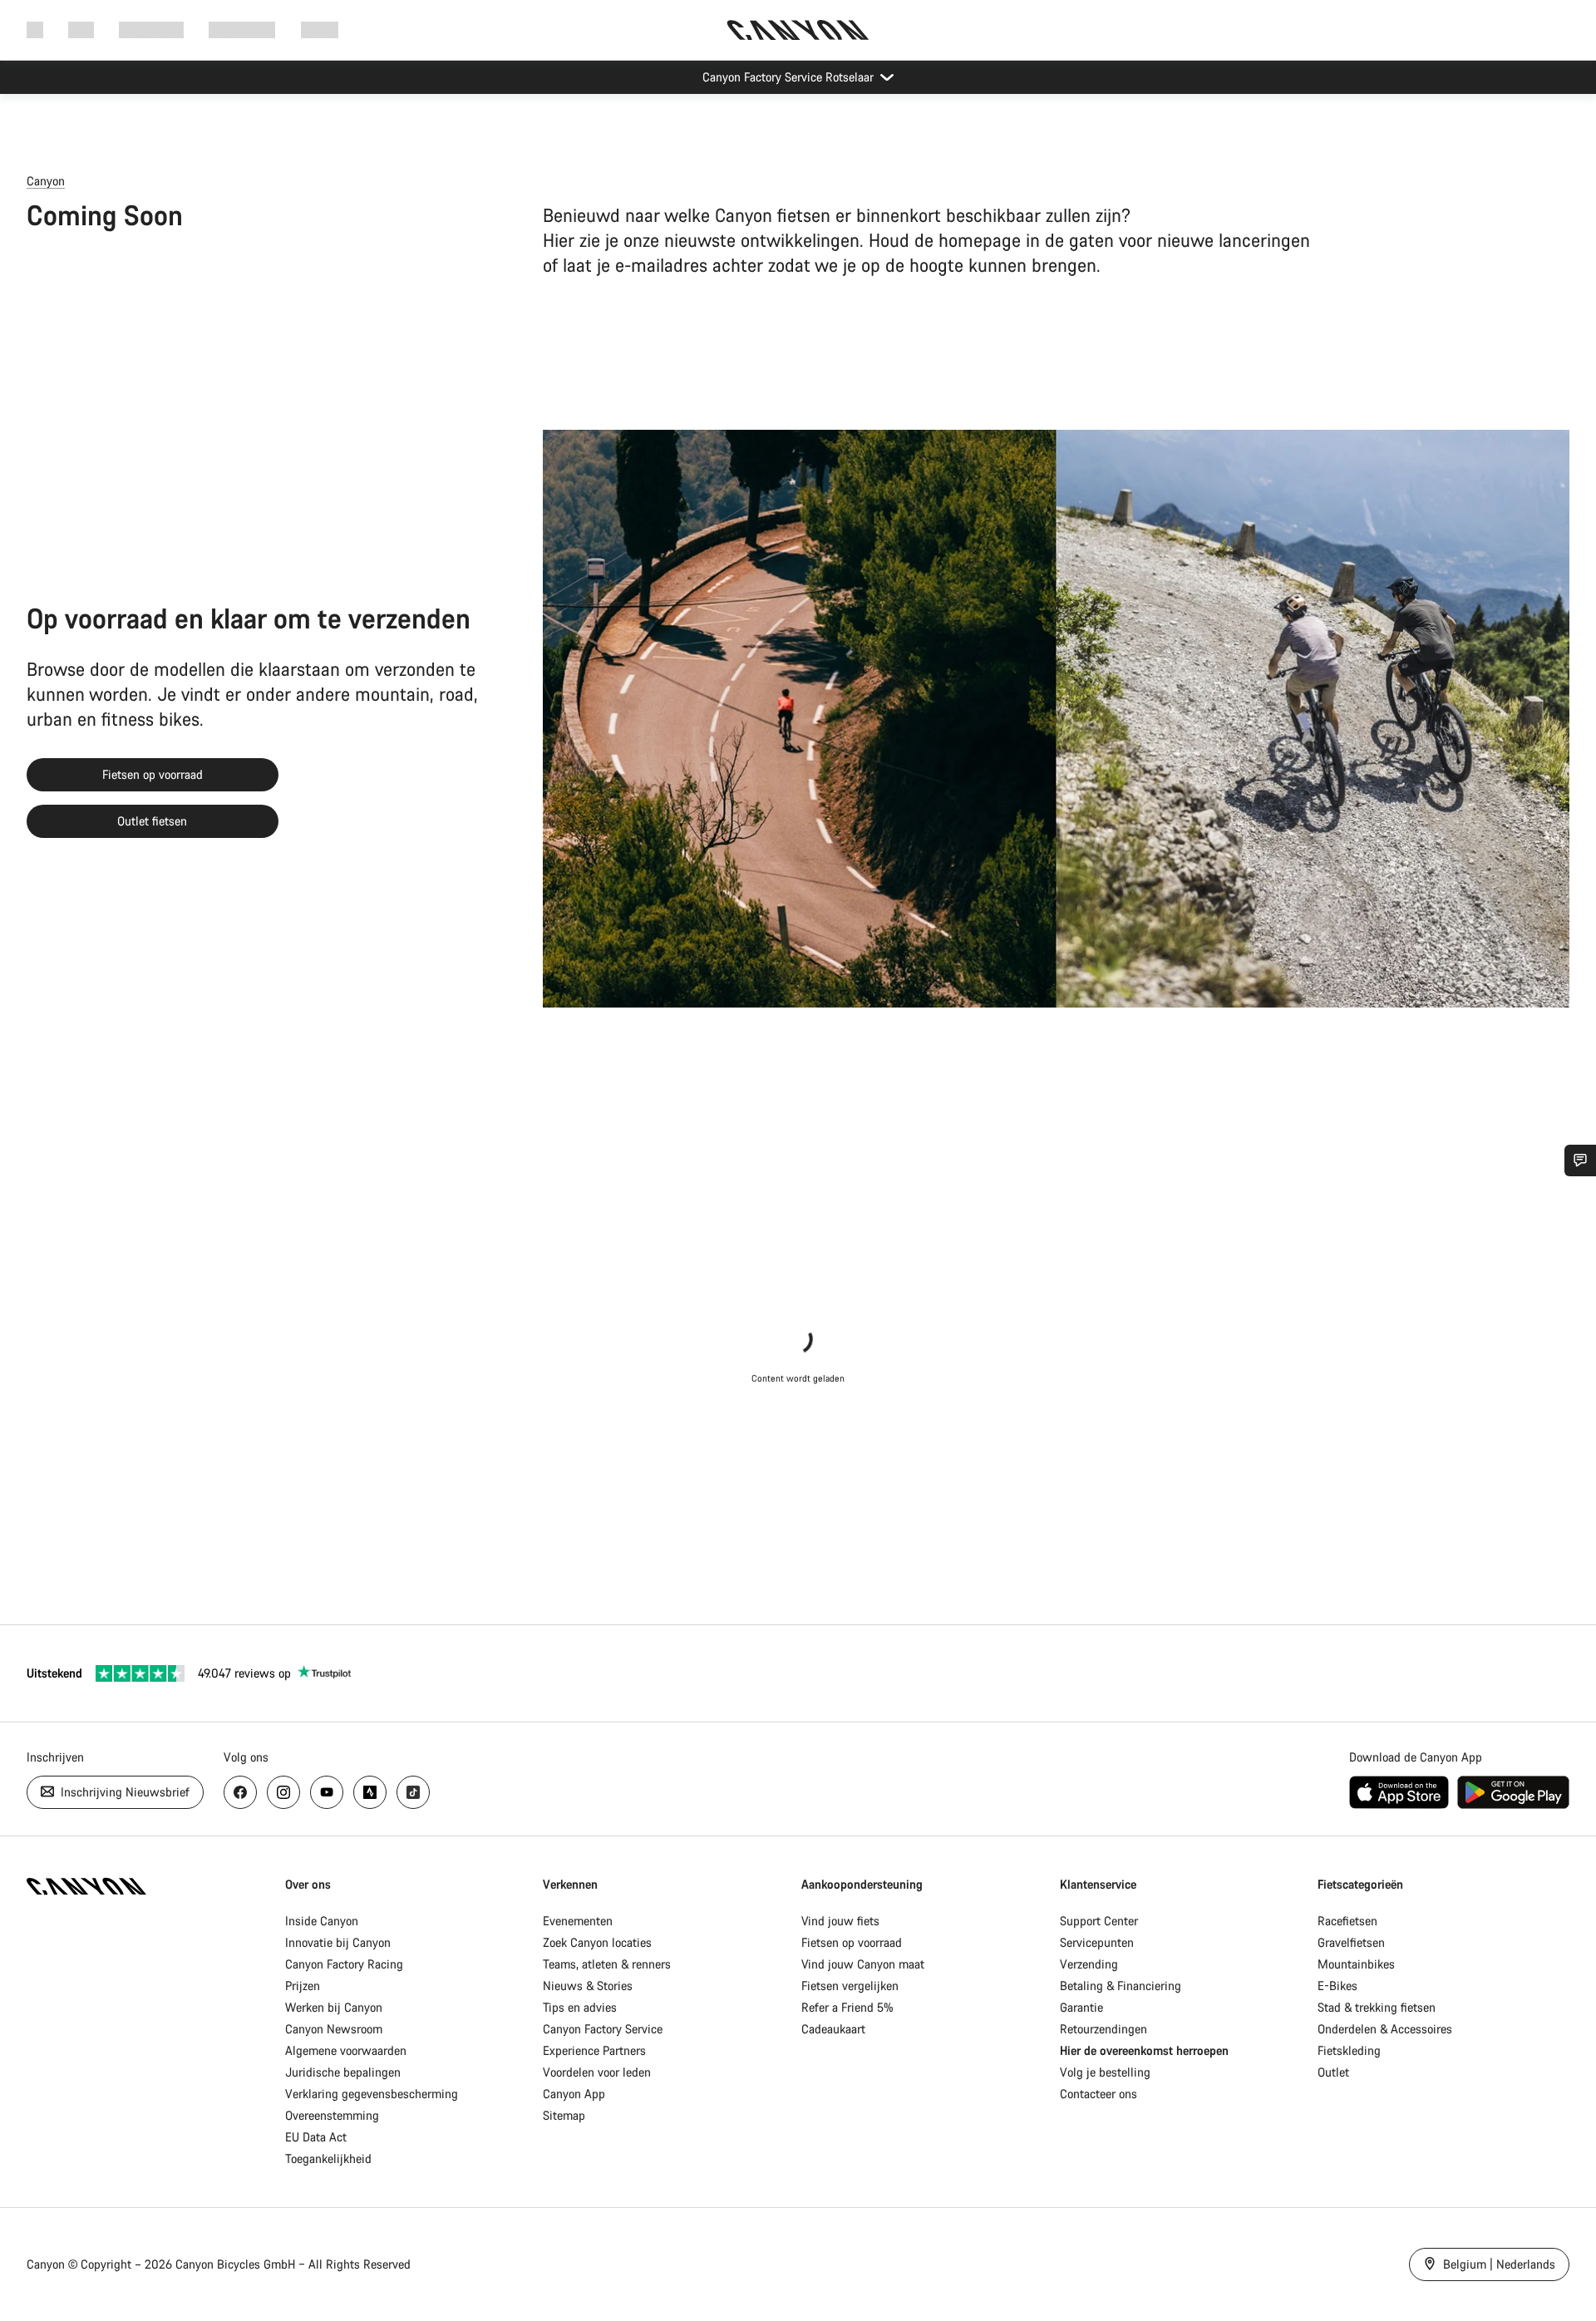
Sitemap (564, 2115)
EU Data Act (316, 2137)
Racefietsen (1347, 1921)
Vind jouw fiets (840, 1921)
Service (320, 30)
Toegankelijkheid (328, 2158)
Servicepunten (1097, 1942)
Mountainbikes (1356, 1964)
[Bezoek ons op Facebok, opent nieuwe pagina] (240, 1792)
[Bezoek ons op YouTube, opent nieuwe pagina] (327, 1792)
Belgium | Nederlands (1497, 2264)
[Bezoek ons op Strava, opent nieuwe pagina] (370, 1792)
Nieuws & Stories (588, 1986)
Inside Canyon (322, 1921)
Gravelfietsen (1351, 1942)
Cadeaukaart (833, 2029)
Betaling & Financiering (1121, 1986)
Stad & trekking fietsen (1377, 2007)
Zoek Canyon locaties (597, 1942)
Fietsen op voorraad (153, 774)
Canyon (46, 181)
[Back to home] (798, 30)
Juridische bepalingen (343, 2072)
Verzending (1089, 1964)
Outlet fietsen (152, 821)
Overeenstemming (332, 2115)
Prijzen (303, 1986)
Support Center (1099, 1921)
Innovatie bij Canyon (338, 1942)
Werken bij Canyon (334, 2007)
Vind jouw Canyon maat (863, 1964)
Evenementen (578, 1921)
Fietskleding (1349, 2050)
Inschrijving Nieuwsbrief (123, 1792)
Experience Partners (594, 2050)
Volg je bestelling (1105, 2072)
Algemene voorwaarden (346, 2050)
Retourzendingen (1103, 2029)
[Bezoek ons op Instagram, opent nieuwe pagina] (283, 1792)
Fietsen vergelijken (850, 1986)
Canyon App (574, 2094)
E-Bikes (1337, 1986)
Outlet (1333, 2072)
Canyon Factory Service (603, 2029)
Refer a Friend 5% (847, 2007)
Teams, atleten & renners (607, 1964)
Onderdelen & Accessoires (1385, 2029)
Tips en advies (580, 2007)
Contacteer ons (1098, 2094)
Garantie (1081, 2007)
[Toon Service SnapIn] (1580, 1160)
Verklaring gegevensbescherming (372, 2094)
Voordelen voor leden (597, 2072)
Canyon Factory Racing (344, 1964)
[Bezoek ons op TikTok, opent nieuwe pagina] (413, 1792)
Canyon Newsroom (334, 2029)
